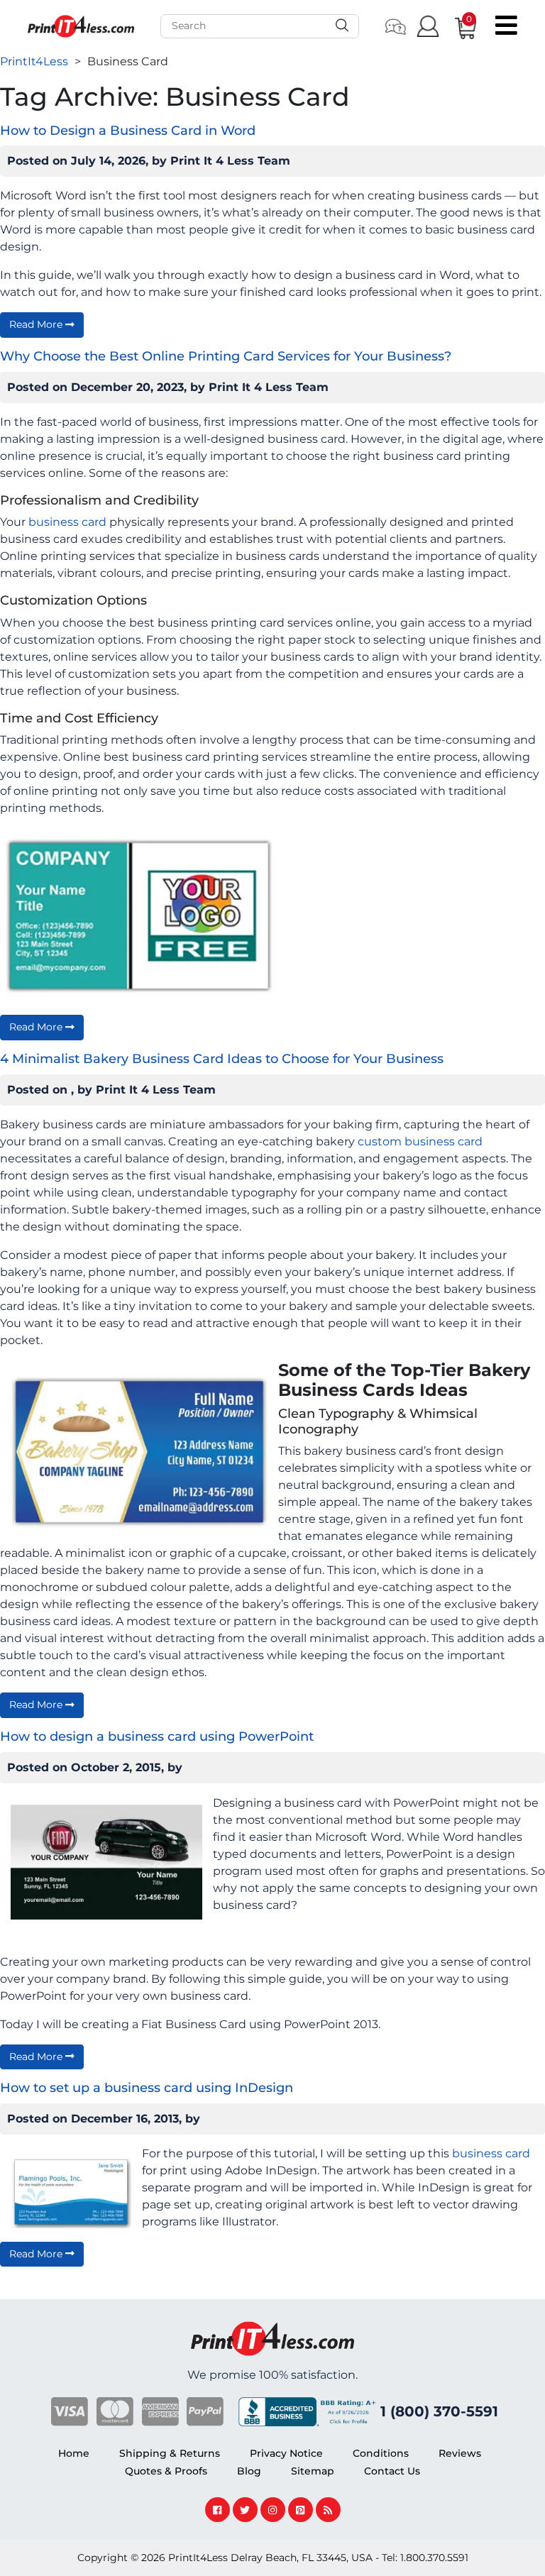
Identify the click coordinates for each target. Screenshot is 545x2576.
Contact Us (392, 2471)
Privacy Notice (286, 2453)
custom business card (420, 1141)
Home (74, 2453)
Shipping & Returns (170, 2453)
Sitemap (313, 2471)
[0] (456, 26)
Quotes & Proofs (166, 2471)
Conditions (381, 2453)
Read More (37, 324)
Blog (249, 2471)
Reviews (460, 2453)
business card (67, 522)
